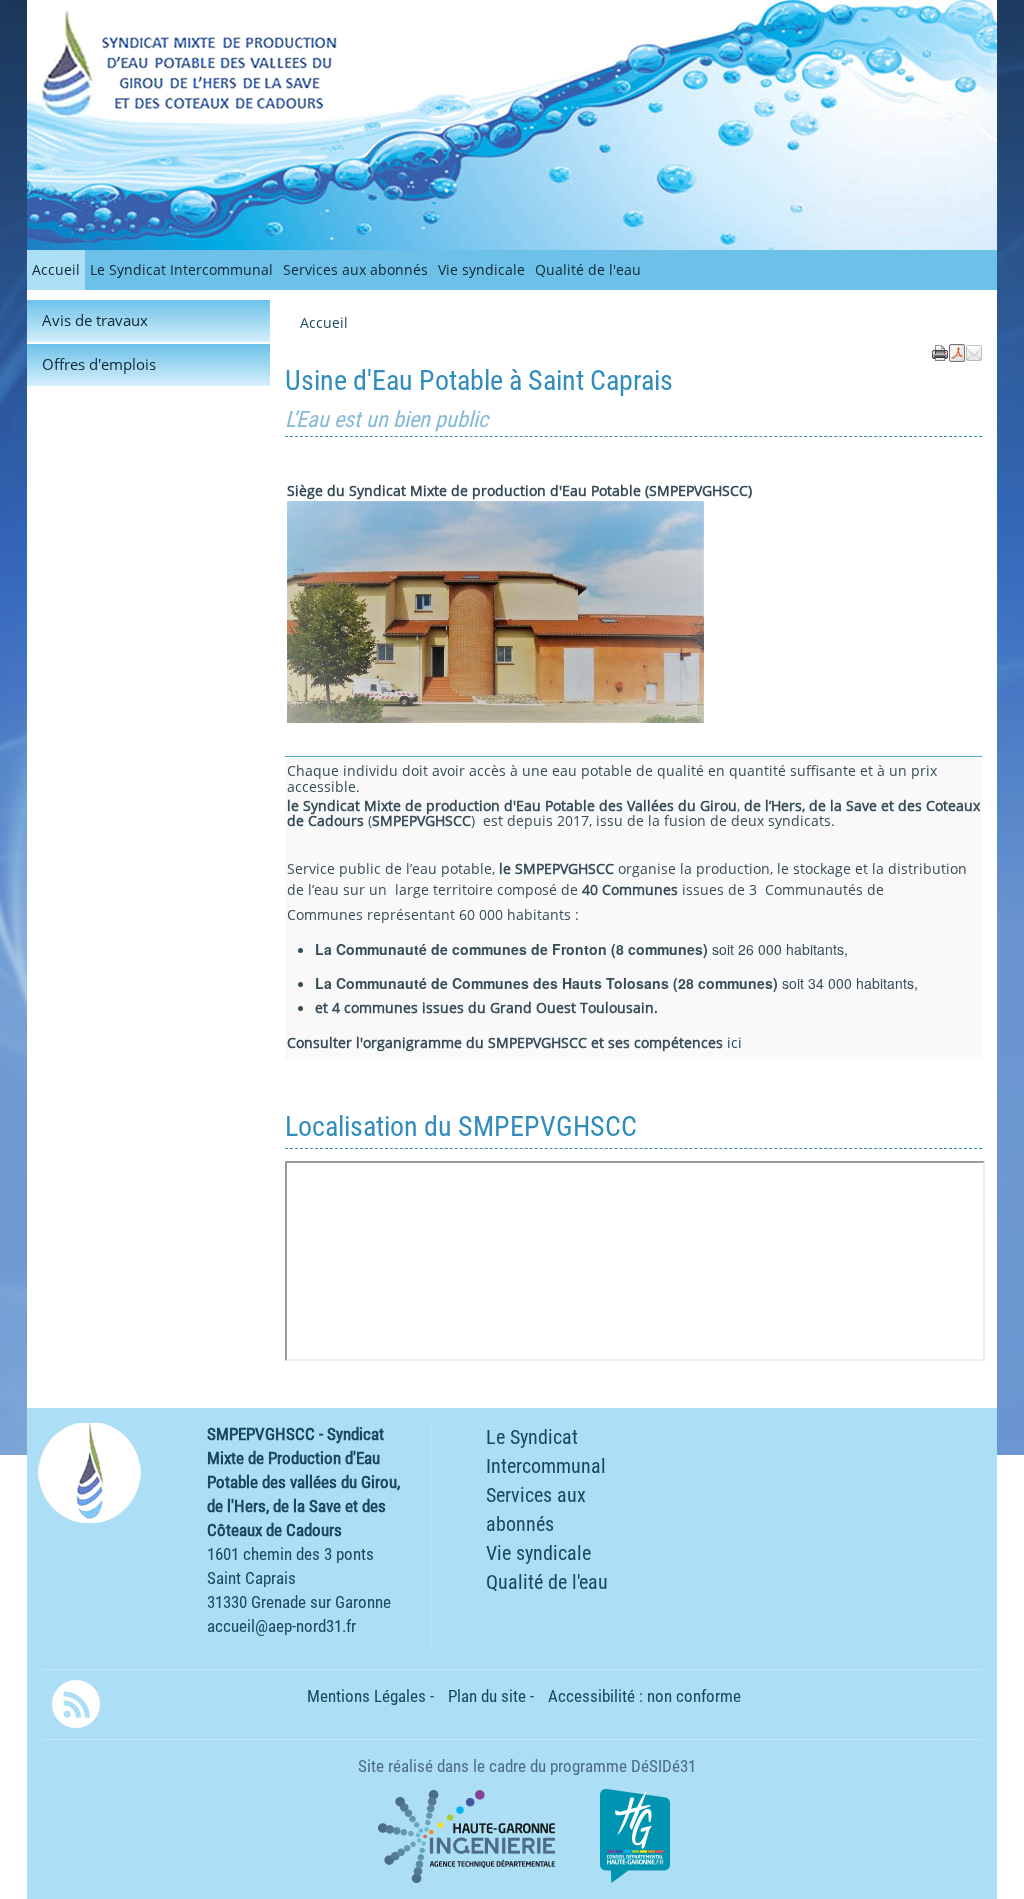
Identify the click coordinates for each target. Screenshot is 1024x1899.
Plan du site (487, 1696)
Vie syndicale (481, 269)
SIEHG (187, 24)
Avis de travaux (95, 320)
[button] (974, 351)
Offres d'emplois (99, 364)
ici (734, 1042)
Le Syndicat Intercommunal (181, 269)
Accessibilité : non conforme (644, 1696)
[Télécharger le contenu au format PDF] (957, 351)
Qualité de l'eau (588, 269)
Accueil (56, 269)
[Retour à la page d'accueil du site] (123, 62)
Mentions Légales (366, 1696)
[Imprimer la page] (940, 351)
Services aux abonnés (355, 269)
